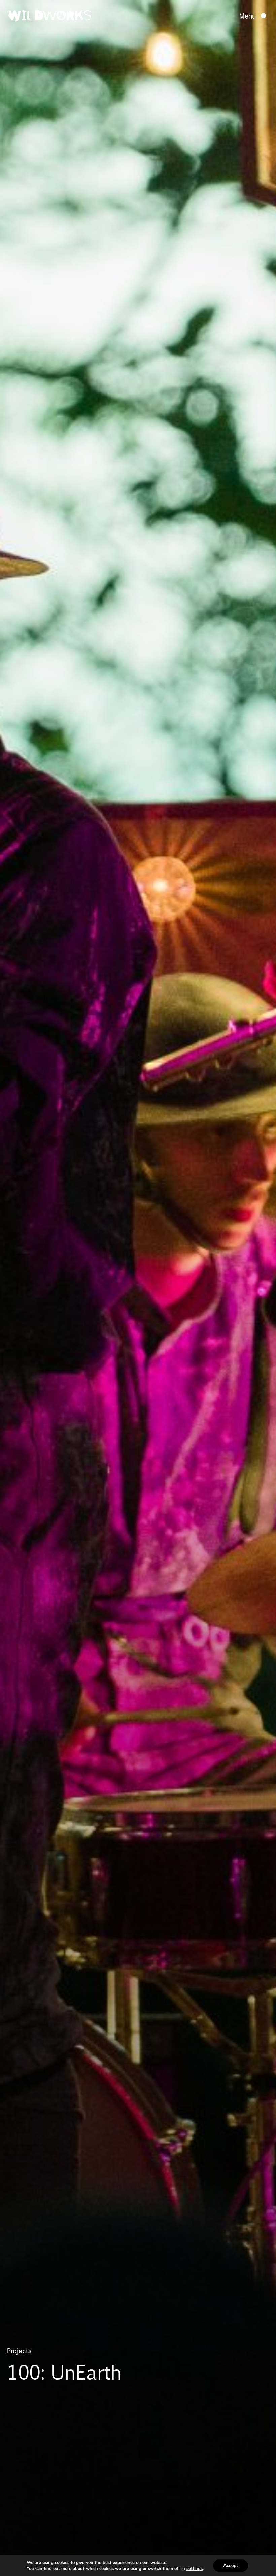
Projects (19, 2351)
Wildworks (49, 17)
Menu (248, 16)
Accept (231, 2565)
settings (195, 2569)
